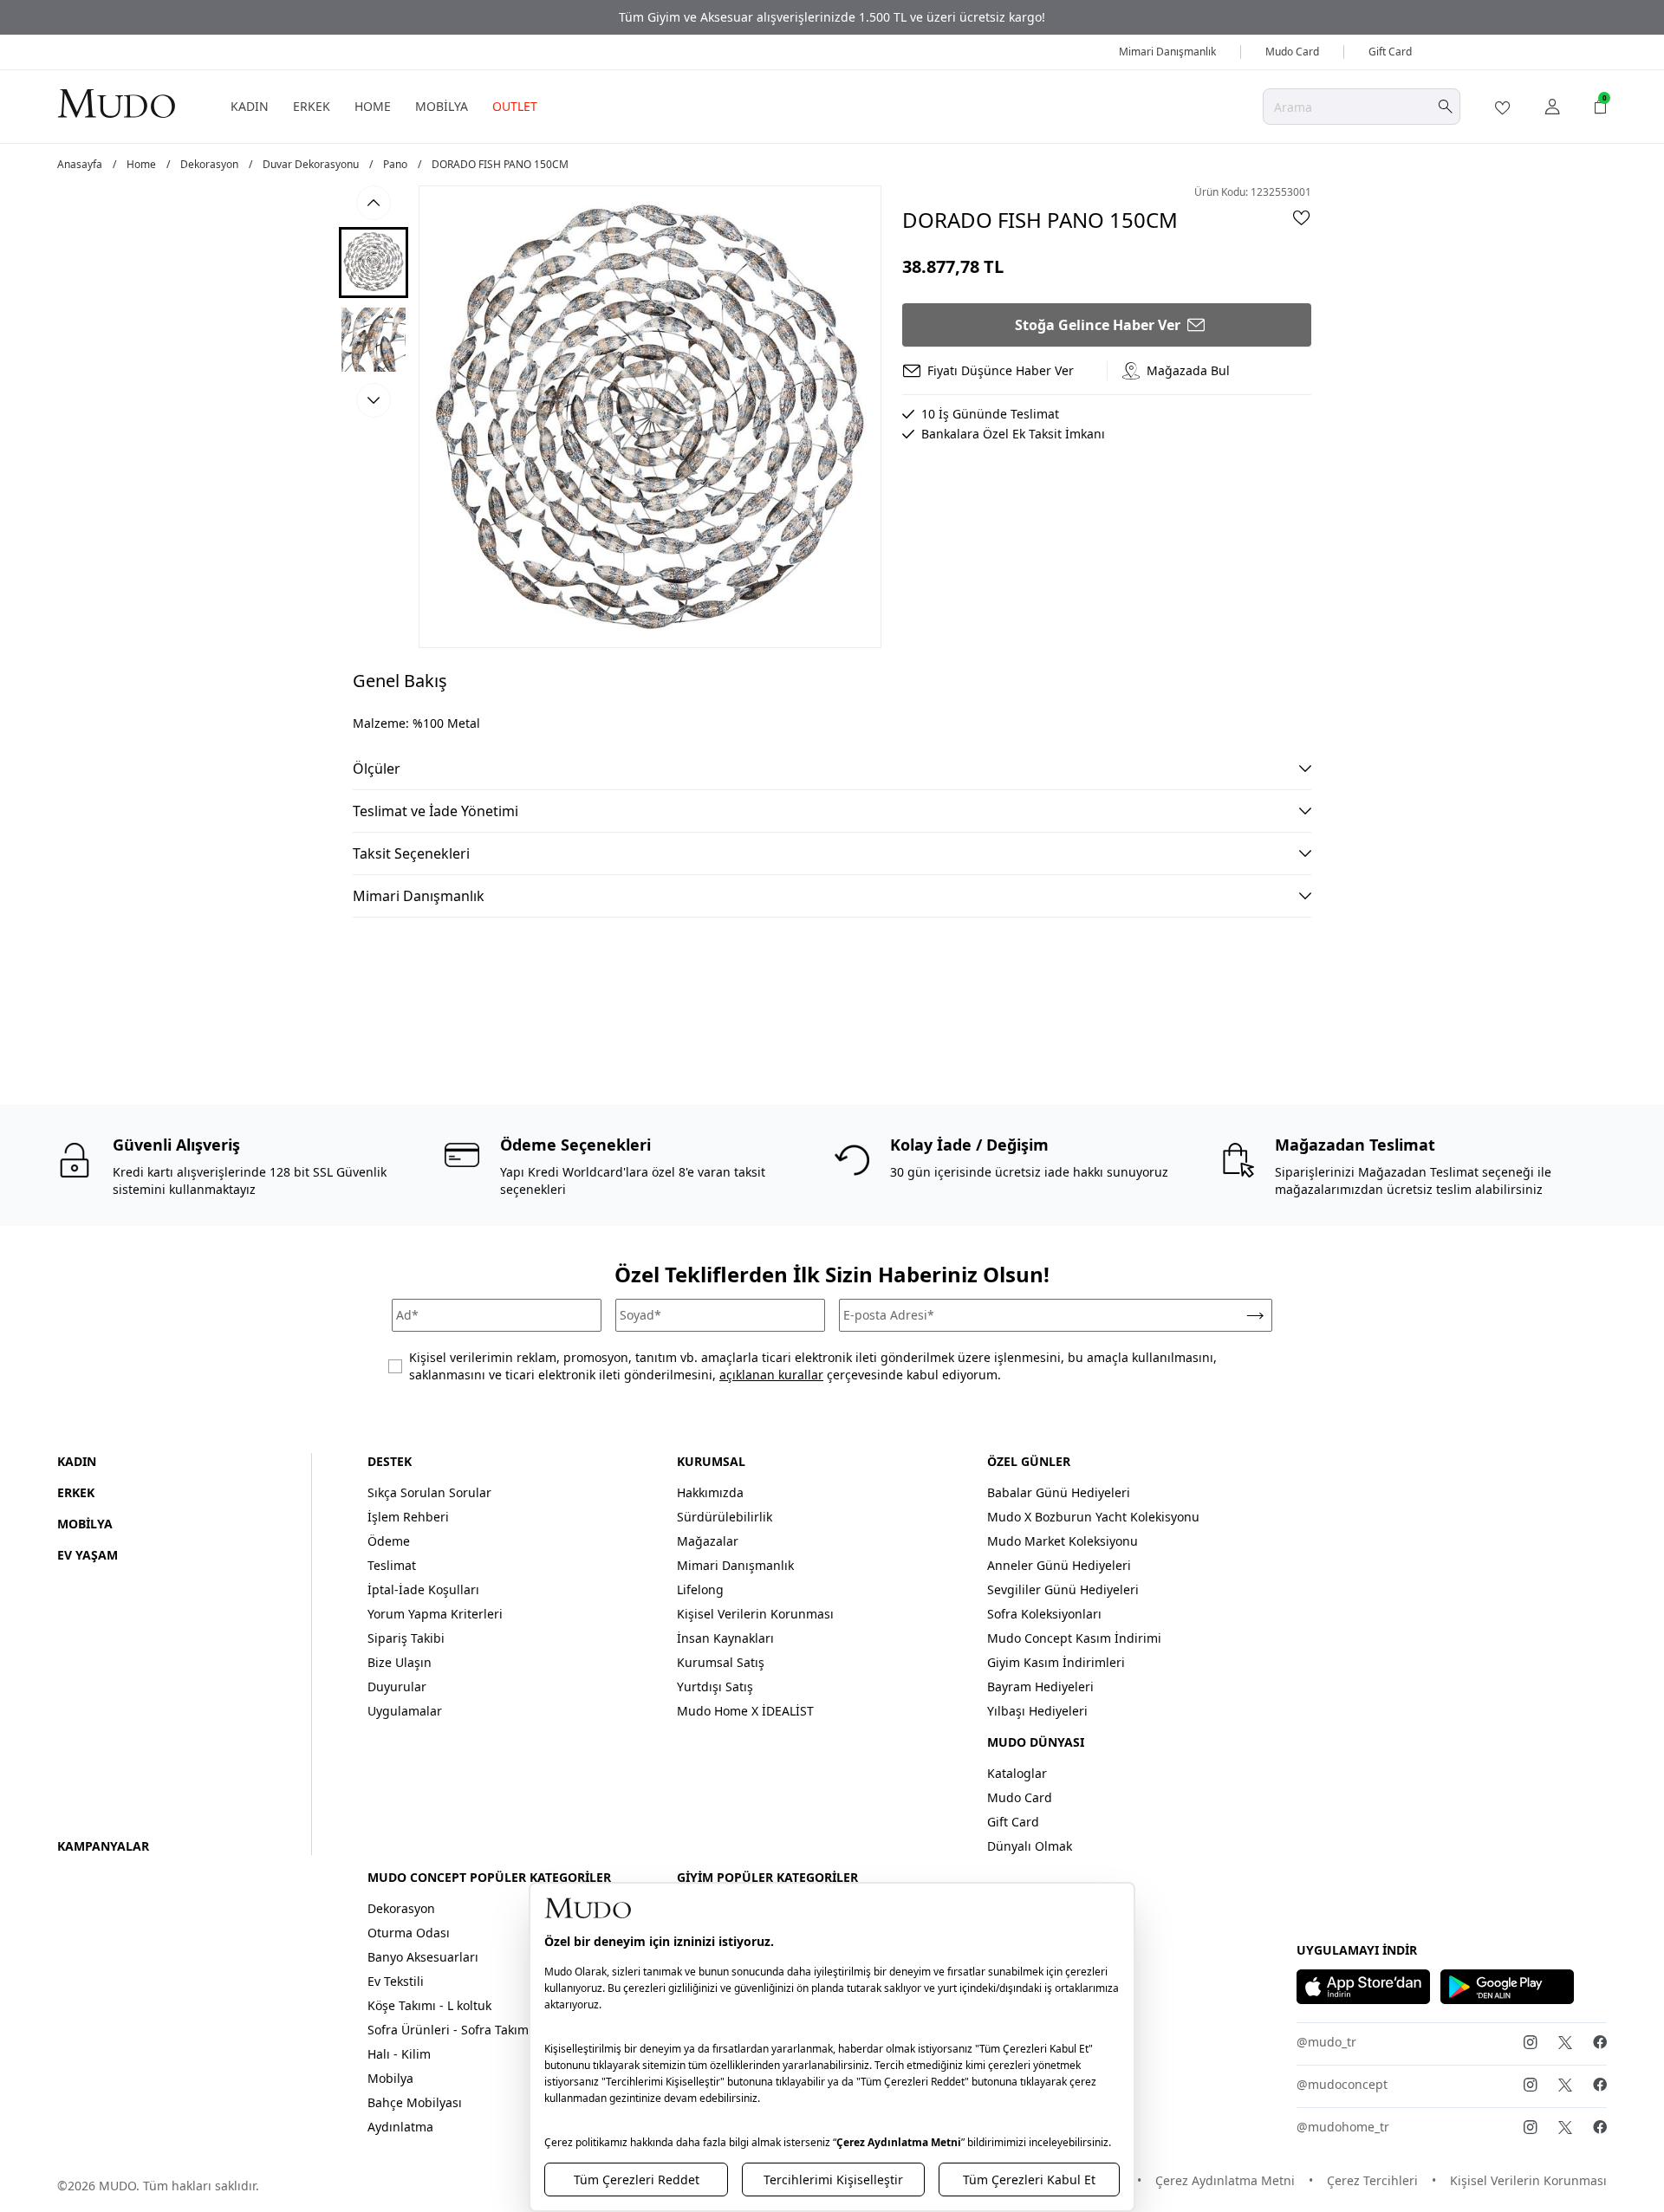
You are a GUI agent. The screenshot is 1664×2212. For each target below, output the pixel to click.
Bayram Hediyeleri (1040, 1687)
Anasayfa (80, 165)
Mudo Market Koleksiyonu (1063, 1541)
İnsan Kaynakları (725, 1638)
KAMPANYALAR (103, 1846)
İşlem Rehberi (408, 1517)
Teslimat (392, 1565)
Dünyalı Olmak (1030, 1846)
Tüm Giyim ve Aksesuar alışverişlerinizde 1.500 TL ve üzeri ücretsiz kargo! (832, 17)
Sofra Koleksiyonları (1044, 1614)
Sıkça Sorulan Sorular (429, 1492)
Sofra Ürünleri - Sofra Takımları (458, 2030)
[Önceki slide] (374, 203)
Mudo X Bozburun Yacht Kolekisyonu (1093, 1517)
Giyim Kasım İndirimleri (1056, 1662)
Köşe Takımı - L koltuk (429, 2005)
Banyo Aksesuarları (423, 1957)
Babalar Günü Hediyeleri (1059, 1492)
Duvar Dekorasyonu (311, 165)
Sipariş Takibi (406, 1638)
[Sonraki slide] (374, 400)
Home (141, 165)
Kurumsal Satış (721, 1662)
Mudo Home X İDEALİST (745, 1711)
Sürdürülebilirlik (725, 1517)
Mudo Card (1292, 52)
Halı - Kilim (399, 2054)
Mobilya (390, 2078)
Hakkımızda (710, 1492)
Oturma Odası (409, 1933)
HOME (373, 106)
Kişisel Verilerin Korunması (755, 1614)
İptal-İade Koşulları (423, 1589)
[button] (374, 263)
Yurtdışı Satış (715, 1687)
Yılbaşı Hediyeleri (1037, 1711)
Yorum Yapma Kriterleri (435, 1614)
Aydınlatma (400, 2127)
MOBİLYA (442, 106)
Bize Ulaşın (400, 1662)
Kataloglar (1017, 1773)
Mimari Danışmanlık (1167, 52)
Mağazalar (708, 1541)
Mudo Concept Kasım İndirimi (1074, 1638)
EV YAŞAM (88, 1555)
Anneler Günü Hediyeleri (1059, 1565)
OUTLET (515, 106)
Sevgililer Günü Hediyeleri (1063, 1589)
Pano (395, 165)
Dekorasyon (209, 165)
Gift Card (1390, 52)
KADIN (250, 106)
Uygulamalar (405, 1711)
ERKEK (312, 106)
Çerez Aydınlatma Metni (1225, 2180)
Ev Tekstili (396, 1981)
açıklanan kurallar (771, 1375)
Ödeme (389, 1541)
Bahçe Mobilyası (415, 2102)
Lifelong (700, 1589)
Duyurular (397, 1687)
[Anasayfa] (116, 103)
